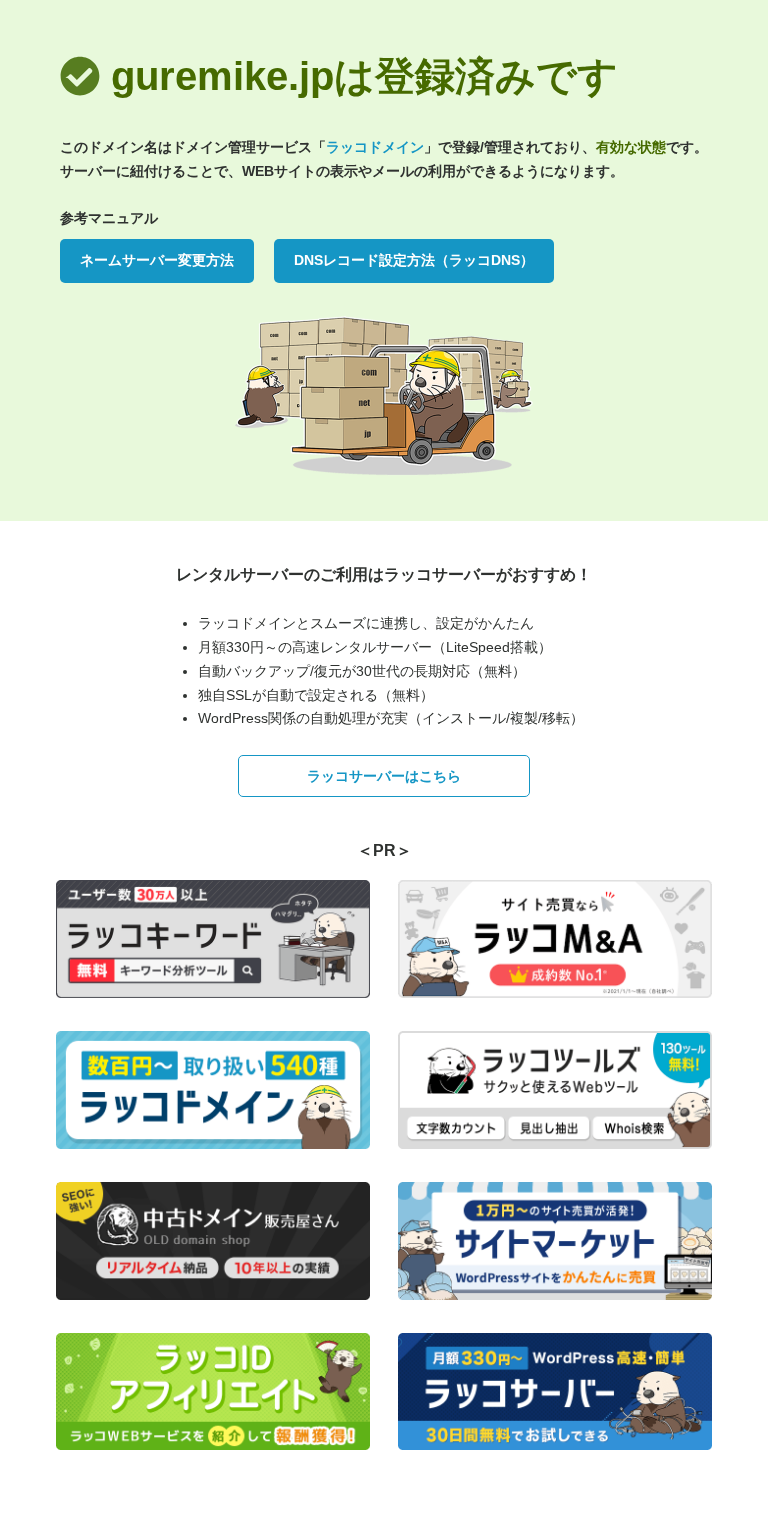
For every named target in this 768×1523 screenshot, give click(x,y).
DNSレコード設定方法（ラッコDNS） (414, 260)
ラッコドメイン (375, 147)
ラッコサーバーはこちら (384, 776)
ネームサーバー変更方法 (157, 260)
